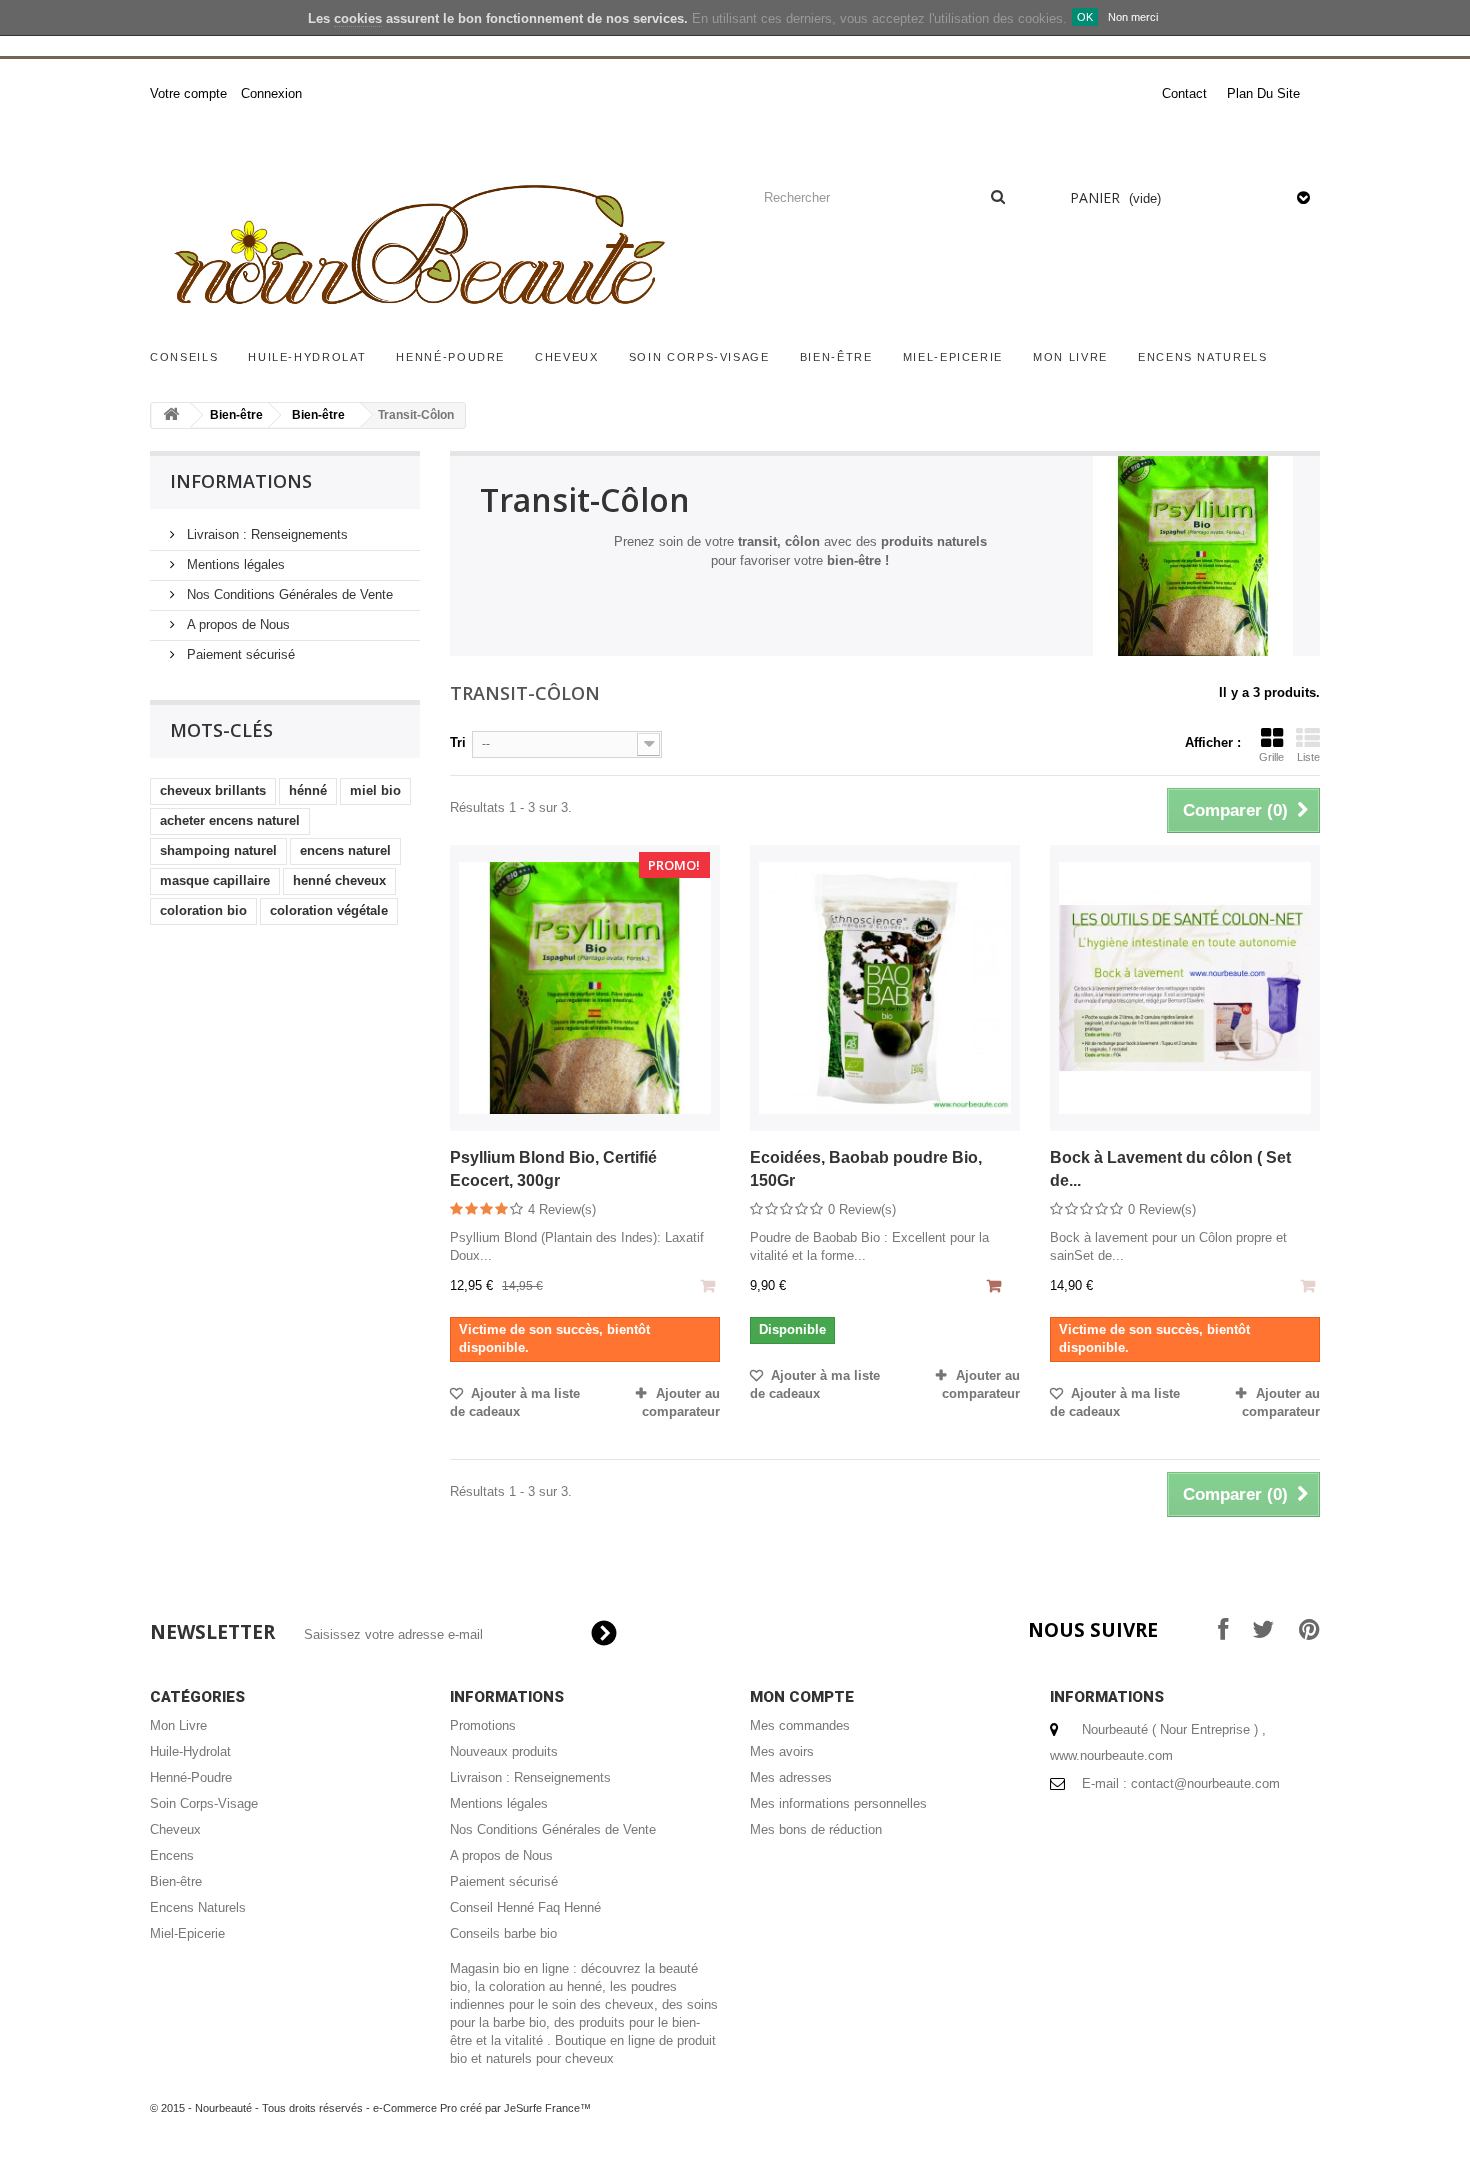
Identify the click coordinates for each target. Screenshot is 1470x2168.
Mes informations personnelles (838, 1803)
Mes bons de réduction (816, 1829)
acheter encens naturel (230, 820)
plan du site (1263, 93)
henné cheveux (339, 880)
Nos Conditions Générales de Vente (288, 594)
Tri (458, 742)
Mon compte (802, 1697)
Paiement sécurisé (239, 654)
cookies (358, 18)
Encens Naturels (1203, 357)
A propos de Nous (236, 624)
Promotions (483, 1725)
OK (1085, 17)
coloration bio (203, 910)
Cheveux (567, 357)
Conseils (184, 357)
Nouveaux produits (504, 1751)
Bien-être (836, 357)
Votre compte (188, 93)
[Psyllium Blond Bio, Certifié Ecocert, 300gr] (585, 988)
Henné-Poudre (450, 357)
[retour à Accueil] (171, 415)
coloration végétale (329, 910)
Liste (1308, 757)
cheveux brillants (213, 790)
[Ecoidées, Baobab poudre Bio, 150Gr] (885, 988)
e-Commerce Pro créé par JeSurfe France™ (482, 2108)
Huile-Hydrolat (307, 357)
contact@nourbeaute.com (1205, 1783)
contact (1184, 93)
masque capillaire (215, 880)
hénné (308, 790)
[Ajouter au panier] (996, 1288)
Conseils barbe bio (503, 1933)
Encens (172, 1855)
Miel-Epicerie (953, 357)
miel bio (375, 790)
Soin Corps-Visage (699, 357)
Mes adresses (791, 1777)
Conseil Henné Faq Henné (525, 1907)
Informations (241, 481)
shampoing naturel (218, 850)
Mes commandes (800, 1725)
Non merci (1133, 17)
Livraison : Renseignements (265, 534)
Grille (1271, 757)
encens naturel (345, 850)
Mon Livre (1070, 357)
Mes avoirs (782, 1751)
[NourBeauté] (435, 250)
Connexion (271, 93)
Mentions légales (234, 564)
